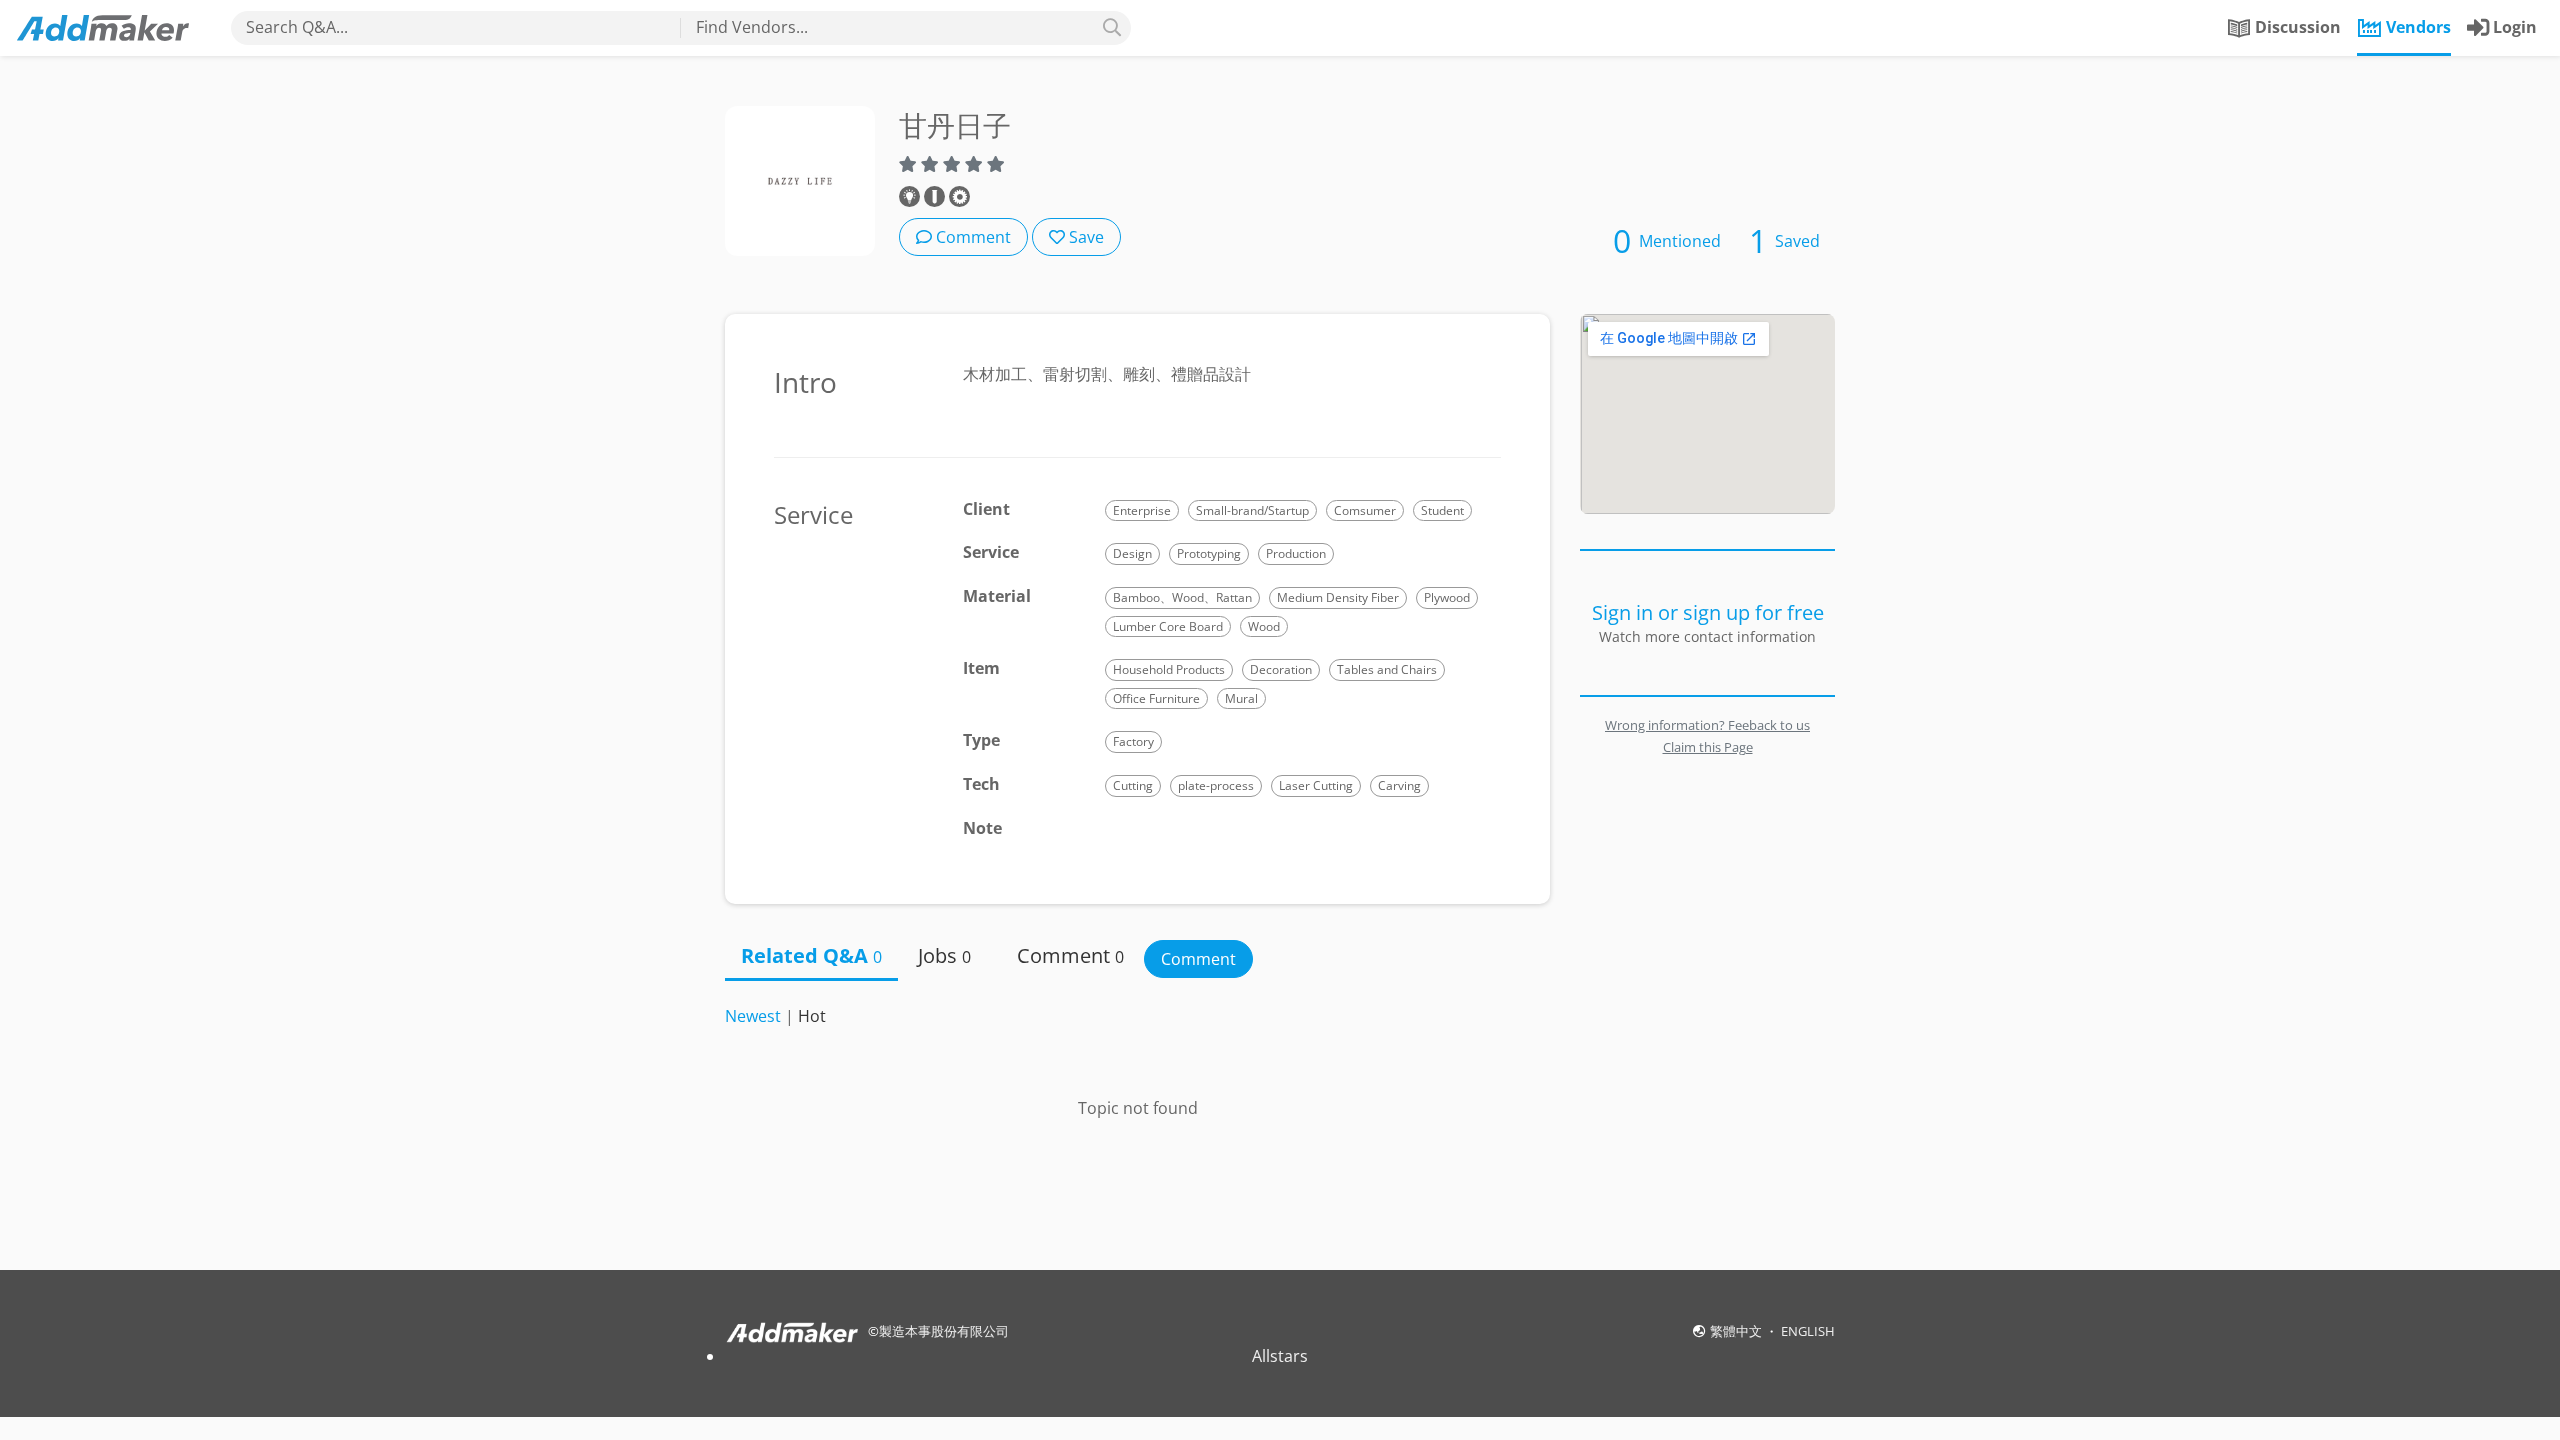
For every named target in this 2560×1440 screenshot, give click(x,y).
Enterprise (1142, 510)
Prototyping (1209, 553)
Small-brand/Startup (1252, 510)
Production (1296, 553)
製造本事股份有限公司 (944, 1331)
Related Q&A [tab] (811, 955)
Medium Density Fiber (1338, 597)
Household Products (1169, 669)
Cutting (1133, 785)
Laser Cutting (1316, 785)
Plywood (1447, 597)
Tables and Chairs (1387, 669)
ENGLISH (1808, 1331)
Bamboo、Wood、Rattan (1182, 597)
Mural (1241, 698)
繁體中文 (1737, 1331)
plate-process (1216, 785)
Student (1442, 510)
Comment (971, 237)
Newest (753, 1016)
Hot (812, 1016)
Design (1132, 553)
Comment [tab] (1070, 955)
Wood (1264, 626)
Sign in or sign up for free (1708, 612)
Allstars (1280, 1356)
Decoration (1281, 669)
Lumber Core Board (1168, 626)
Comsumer (1365, 510)
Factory (1133, 741)
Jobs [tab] (944, 955)
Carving (1399, 785)
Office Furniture (1156, 698)
